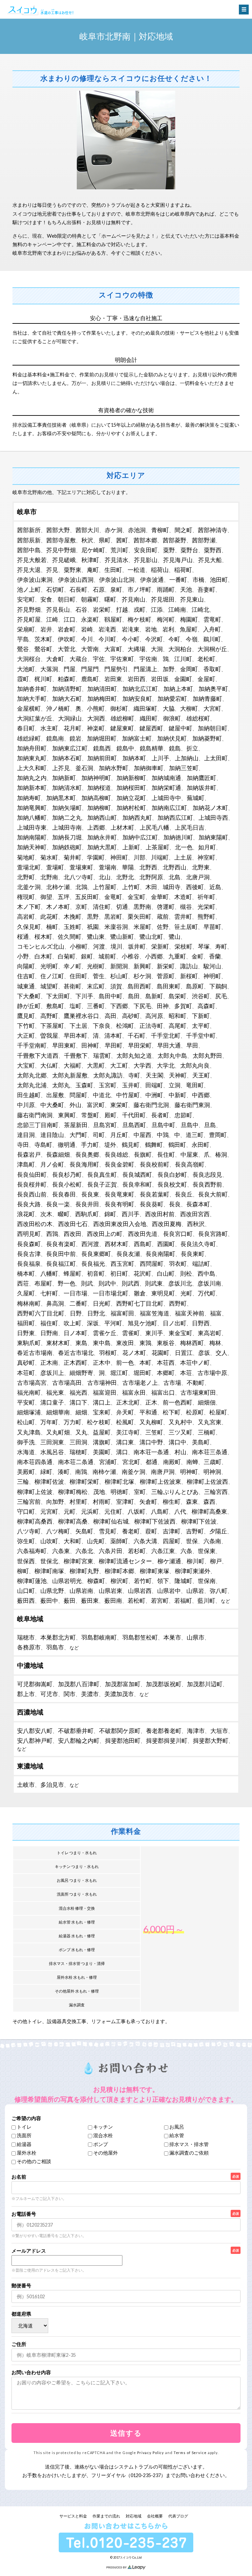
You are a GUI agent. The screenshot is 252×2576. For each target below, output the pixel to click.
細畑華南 (58, 1412)
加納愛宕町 (172, 698)
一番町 (178, 579)
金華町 (160, 897)
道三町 (195, 1135)
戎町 (139, 609)
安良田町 (146, 550)
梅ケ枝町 (139, 619)
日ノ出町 (175, 1323)
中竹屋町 (128, 1095)
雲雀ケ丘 (105, 1333)
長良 (175, 1204)
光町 (186, 1293)
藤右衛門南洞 (35, 1115)
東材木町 (58, 1343)
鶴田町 (177, 1145)
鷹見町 (26, 1016)
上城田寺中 (166, 798)
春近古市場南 (35, 1353)
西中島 (206, 1273)
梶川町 (43, 679)
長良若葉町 (155, 1194)
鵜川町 (212, 639)
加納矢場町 (67, 808)
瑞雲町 (102, 1055)
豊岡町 (218, 1135)
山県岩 (195, 1591)
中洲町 (154, 1095)
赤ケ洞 (114, 530)
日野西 (201, 1323)
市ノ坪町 (139, 589)
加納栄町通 (166, 788)
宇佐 (99, 659)
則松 (186, 1273)
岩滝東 (131, 629)
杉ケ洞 (142, 976)
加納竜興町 (32, 808)
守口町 (26, 1511)
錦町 (110, 1214)
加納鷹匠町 (201, 778)
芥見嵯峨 (64, 560)
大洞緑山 (70, 718)
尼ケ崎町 (93, 550)
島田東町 (169, 986)
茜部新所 (29, 530)
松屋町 (218, 1412)
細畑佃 (207, 1402)
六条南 (212, 1541)
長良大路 (29, 1204)
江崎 (52, 619)
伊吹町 (67, 639)
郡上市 (26, 1694)
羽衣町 (178, 1264)
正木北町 (128, 1402)
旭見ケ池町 (142, 1323)
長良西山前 (32, 1194)
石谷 (81, 609)
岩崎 (87, 629)
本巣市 (172, 1637)
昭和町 (178, 1016)
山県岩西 (140, 1591)
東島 (81, 1343)
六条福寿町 (32, 1551)
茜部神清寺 (213, 530)
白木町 (43, 956)
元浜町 (90, 1511)
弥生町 (26, 1541)
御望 (46, 897)
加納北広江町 (140, 689)
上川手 (160, 758)
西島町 (143, 1244)
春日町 (26, 728)
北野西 (148, 867)
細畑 (81, 1412)
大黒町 (96, 1065)
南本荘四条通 (35, 1462)
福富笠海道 (155, 1313)
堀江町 (119, 1373)
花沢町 (142, 1273)
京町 (81, 907)
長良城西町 (137, 1174)
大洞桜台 (29, 659)
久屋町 (26, 1293)
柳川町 (196, 1561)
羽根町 (108, 1353)
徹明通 (67, 1145)
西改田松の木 (35, 1224)
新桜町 (189, 976)
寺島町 (43, 1145)
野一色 (67, 1283)
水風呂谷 (52, 1452)
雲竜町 (212, 619)
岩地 (151, 629)
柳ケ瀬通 (169, 1561)
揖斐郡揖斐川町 (167, 1740)
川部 (139, 857)
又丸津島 (29, 1432)
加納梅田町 (102, 698)
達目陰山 (52, 1135)
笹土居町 (186, 927)
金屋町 (206, 679)
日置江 (184, 1353)
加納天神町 (32, 847)
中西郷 (201, 1095)
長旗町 (143, 1154)
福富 (216, 1313)
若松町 (136, 1600)
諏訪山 (189, 966)
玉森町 (84, 1085)
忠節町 (183, 1115)
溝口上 (102, 1402)
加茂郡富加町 (123, 1684)
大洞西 (96, 718)
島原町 (195, 986)
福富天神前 (190, 1313)
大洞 (157, 649)
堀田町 (142, 1373)
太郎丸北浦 (32, 1085)
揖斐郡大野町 (211, 1740)
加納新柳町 (131, 778)
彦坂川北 (180, 1283)
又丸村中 (180, 1422)
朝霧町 (90, 599)
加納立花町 (131, 798)
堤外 (110, 1145)
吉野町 (195, 1531)
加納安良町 (137, 698)
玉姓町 (73, 927)
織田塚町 (145, 708)
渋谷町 (201, 996)
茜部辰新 (29, 540)
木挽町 (73, 916)
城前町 (107, 956)
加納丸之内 (32, 778)
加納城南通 (166, 778)
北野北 (125, 877)
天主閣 (155, 1075)
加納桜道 (99, 788)
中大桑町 (52, 1105)
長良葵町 (152, 1204)
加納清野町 (67, 689)
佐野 (163, 927)
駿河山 (212, 966)
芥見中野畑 (61, 550)
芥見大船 (210, 560)
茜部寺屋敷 (61, 540)
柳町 (23, 1571)
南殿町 (172, 1462)
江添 (157, 609)
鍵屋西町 (151, 728)
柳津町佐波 (49, 1481)
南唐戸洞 (163, 1472)
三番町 (96, 1006)
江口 (70, 619)
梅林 (215, 1343)
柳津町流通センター (125, 1561)
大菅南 (90, 649)
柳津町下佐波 (199, 1521)
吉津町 (172, 1531)
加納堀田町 (102, 738)
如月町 (207, 847)
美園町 (102, 1452)
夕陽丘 (218, 1531)
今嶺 (192, 639)
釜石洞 (84, 768)
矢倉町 (148, 1501)
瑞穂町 (78, 1452)
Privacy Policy (151, 2453)
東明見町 (163, 1293)
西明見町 (29, 1234)
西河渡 (90, 1244)
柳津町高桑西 (35, 1521)
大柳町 (189, 708)
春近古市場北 (76, 1353)
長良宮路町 (213, 1234)
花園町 (160, 1353)
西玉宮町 (122, 1264)
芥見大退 (29, 570)
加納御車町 (149, 768)
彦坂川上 (52, 1373)
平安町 (26, 1402)
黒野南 (142, 907)
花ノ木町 (134, 1353)
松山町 (26, 1422)
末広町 (96, 986)
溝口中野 (151, 1442)
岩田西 (136, 679)
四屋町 (172, 1541)
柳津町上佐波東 (160, 1481)
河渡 (99, 946)
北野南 (49, 877)
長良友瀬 (128, 1254)
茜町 (122, 540)
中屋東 (189, 1154)
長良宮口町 (178, 1234)
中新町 (178, 1095)
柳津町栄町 (84, 1481)
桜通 (23, 936)
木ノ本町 (58, 907)
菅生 (99, 976)
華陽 (128, 867)
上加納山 (187, 758)
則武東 (154, 1283)
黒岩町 (113, 916)
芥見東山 (192, 599)
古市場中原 (212, 1373)
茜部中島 (29, 550)
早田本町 (75, 1035)
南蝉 (192, 1462)
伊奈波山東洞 (35, 579)
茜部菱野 (175, 540)
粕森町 (67, 679)
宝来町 (102, 1412)
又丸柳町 (151, 1422)
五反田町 (87, 897)
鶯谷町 (43, 649)
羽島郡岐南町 (99, 1637)
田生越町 (29, 1095)
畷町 (64, 1214)
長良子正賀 (102, 1184)
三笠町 (154, 1432)
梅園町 (189, 619)
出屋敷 (55, 1095)
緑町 (46, 1472)
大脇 (169, 708)
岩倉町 (67, 629)
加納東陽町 (213, 837)
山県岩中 (169, 1591)
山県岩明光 (67, 1581)
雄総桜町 (198, 718)
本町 (145, 1362)
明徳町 (119, 1492)
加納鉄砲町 (67, 847)
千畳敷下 (76, 1055)
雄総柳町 (122, 718)
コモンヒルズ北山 (41, 946)
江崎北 (200, 609)
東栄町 (119, 1105)
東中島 (102, 1343)
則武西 (131, 1283)
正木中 (102, 1362)
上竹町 (131, 887)
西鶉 (52, 1234)
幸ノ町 (73, 966)
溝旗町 (102, 1442)
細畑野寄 (81, 1373)
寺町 (134, 1075)
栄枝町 (183, 946)
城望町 (49, 986)
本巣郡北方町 (58, 1637)
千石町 (136, 1035)
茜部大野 (58, 530)
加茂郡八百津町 (79, 1684)
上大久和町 (32, 768)
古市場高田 (67, 1383)
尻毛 (221, 996)
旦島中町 (163, 1125)
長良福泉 (29, 1264)
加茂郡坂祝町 (164, 1684)
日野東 (26, 1333)
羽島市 (55, 1647)
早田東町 (64, 1045)
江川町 (183, 659)
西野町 (178, 1303)
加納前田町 (102, 758)
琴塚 (204, 946)
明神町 (189, 1472)
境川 (116, 946)
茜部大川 (87, 530)
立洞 (175, 1085)
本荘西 (166, 1362)
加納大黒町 (102, 847)
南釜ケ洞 (134, 1472)
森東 (192, 1501)
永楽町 (90, 619)
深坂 (93, 1323)
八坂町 (136, 1511)
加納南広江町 (169, 808)
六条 (186, 1551)
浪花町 (26, 1214)
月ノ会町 (52, 1164)
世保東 (207, 1551)
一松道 (136, 570)
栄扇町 (26, 629)
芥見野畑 (29, 609)
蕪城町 (196, 798)
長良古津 (29, 1254)
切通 (122, 907)
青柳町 (160, 530)
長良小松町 (67, 1184)
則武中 (107, 1283)
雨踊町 (166, 589)
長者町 (160, 1115)
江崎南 (177, 609)
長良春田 (64, 1194)
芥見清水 (116, 560)
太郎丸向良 (195, 1065)
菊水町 (49, 857)
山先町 (96, 1541)
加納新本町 (32, 788)
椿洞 (221, 1154)
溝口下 (78, 1402)
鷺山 (175, 936)
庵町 (93, 570)
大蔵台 (78, 659)
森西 (209, 1501)
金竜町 (113, 897)
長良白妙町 (172, 1174)
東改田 (125, 1343)
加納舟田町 (32, 748)
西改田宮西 (195, 1214)
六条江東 (163, 1551)
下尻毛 (142, 1006)
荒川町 (119, 550)
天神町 (178, 1075)
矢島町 (84, 1531)
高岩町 (26, 916)
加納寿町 (29, 798)
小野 (23, 956)
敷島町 (55, 1006)
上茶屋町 (157, 847)
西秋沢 (196, 1224)
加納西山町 (102, 817)
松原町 (195, 1412)
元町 (70, 1511)
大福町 (73, 1065)
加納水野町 (114, 768)
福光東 (55, 1392)
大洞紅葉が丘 (35, 718)
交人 (221, 1353)
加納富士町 (137, 738)
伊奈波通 (152, 579)
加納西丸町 (137, 817)
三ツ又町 (180, 1432)
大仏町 (49, 1065)
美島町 (201, 1442)
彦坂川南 (209, 1283)
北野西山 (175, 867)
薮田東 (90, 1600)
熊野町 (206, 916)
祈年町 (206, 897)
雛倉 (140, 1293)
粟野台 (189, 550)
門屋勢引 (116, 669)
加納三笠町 (184, 768)
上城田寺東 (32, 827)
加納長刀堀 (67, 837)
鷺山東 (96, 936)
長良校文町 (172, 1184)
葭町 (151, 1531)
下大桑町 (29, 996)
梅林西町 (192, 1343)
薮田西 (26, 1600)
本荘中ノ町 (195, 1362)
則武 (87, 1283)
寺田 (23, 1145)
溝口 (122, 1452)
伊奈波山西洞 (76, 579)
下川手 (84, 996)
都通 (152, 1462)
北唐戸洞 (198, 877)
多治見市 (52, 1784)
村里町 (78, 1501)
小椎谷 (131, 956)
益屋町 (102, 1432)
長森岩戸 (29, 1154)
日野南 (49, 1333)
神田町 (119, 857)
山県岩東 (111, 1591)
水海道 (26, 1452)
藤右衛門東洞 (192, 1105)
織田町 (149, 718)
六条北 (84, 1551)
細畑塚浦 (29, 1412)
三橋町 (207, 1432)
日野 (76, 1313)
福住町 (49, 1323)
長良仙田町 (32, 1174)
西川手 (131, 1214)
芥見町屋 (29, 619)
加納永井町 (102, 837)
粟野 (169, 550)
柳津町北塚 (119, 1481)
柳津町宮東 (78, 1561)
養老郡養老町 (164, 1731)
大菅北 (67, 649)
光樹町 (96, 966)
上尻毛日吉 (190, 827)
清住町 (102, 907)
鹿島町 (90, 679)
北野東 (201, 867)
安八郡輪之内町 (79, 1740)
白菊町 (67, 956)
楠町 (52, 927)
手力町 (90, 1145)
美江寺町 (128, 1432)
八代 (180, 1511)
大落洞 (49, 669)
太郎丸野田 (207, 1055)
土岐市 (26, 1784)
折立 (192, 748)
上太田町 (216, 758)
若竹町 (143, 1581)
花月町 (73, 728)
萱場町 (55, 867)
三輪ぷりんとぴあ (175, 1492)
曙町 (110, 599)
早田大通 (169, 1045)
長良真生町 (102, 1174)
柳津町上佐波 (35, 1492)
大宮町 (212, 708)
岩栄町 (102, 609)
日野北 (96, 1313)
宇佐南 (148, 659)
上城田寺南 (67, 827)
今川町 (107, 639)
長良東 (90, 1194)
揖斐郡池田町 (123, 1740)
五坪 (64, 897)
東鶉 (145, 1343)
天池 (186, 589)
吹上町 (73, 1323)
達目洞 (26, 1135)
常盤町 (90, 1115)
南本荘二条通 (76, 1462)
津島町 (26, 1164)
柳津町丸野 (84, 1571)
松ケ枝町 (99, 1422)
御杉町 (119, 708)
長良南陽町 (160, 1254)
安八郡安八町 (35, 1731)
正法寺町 (151, 1026)
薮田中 (49, 1600)
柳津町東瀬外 (193, 1571)
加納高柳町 (96, 798)
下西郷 (119, 1006)
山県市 (196, 1637)
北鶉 (81, 887)
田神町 (90, 1045)
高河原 (154, 1016)
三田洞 (78, 1442)
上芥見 (61, 768)
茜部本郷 (145, 540)
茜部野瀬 (204, 540)
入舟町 (212, 629)
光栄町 (206, 907)
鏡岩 (75, 738)
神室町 (206, 857)
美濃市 (90, 1694)
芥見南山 (134, 599)
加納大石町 (67, 698)
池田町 (219, 579)
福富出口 (163, 1392)
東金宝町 (180, 1333)
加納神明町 (96, 778)
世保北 (49, 1561)
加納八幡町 (32, 817)
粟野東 (73, 570)
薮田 (70, 1600)
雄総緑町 (29, 738)
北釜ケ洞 (29, 887)
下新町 (201, 1016)
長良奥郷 (87, 1154)
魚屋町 (189, 629)
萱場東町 (81, 867)
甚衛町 (73, 986)
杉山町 (119, 976)
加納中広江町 (140, 837)
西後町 (195, 887)
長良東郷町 (96, 1254)
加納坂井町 (201, 788)
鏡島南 (55, 738)
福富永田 (134, 1392)
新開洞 (119, 966)
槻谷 (186, 907)
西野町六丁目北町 (41, 1313)
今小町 (131, 639)
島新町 (154, 996)
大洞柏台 (180, 649)
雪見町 (108, 1531)
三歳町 (213, 1462)
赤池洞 (137, 530)
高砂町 (131, 1016)
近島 (215, 887)
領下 (163, 1581)
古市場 (172, 1383)
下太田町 (58, 996)
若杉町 (137, 1551)
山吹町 (49, 1541)
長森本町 (198, 1204)
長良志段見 (207, 1174)
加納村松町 (131, 808)
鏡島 (175, 748)
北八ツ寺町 (78, 877)
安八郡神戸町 (35, 1740)
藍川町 (206, 1600)
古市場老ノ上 (140, 1383)
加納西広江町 (175, 817)
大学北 (166, 1065)
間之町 (183, 530)
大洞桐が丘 (212, 649)
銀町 (87, 956)
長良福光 (93, 1264)
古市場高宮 (32, 1383)
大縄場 (136, 649)
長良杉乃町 (67, 1174)
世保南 (207, 1581)
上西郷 (96, 827)
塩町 (75, 1006)
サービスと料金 (73, 2516)
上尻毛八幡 (155, 827)
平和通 (148, 1412)
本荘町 (26, 1373)
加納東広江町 (70, 748)
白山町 (166, 1273)
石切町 (55, 589)
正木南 (49, 1362)
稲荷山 (160, 570)
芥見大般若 (32, 560)
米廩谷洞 (116, 927)
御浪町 (172, 718)
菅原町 (166, 976)
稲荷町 (183, 570)
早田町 (114, 1045)
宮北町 (131, 1462)
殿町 (111, 1115)
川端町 (160, 857)
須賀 (116, 986)
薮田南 (113, 1600)
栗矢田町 (139, 916)
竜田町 (195, 1085)
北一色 (184, 847)
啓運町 (166, 907)
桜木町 (43, 936)
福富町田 (122, 1313)
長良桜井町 (32, 1184)
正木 (151, 1402)
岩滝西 (107, 629)
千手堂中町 (201, 1035)
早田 (192, 1045)
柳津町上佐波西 (207, 1481)
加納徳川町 (178, 837)
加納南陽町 (32, 837)
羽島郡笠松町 (140, 1637)
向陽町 (26, 966)
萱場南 (108, 867)
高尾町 (178, 1026)
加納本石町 (67, 758)
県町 (105, 540)
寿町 (221, 946)
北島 (175, 877)
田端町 (154, 1085)
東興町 (67, 1115)
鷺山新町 (122, 936)
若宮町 (160, 1600)
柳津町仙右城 (111, 1521)
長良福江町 (61, 1264)
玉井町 (131, 1085)
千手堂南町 (32, 1045)
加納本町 (134, 758)
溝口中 (178, 1442)
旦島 (210, 1125)
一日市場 (75, 1293)
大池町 (26, 669)
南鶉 (81, 1472)
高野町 (49, 1016)
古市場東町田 (198, 1392)
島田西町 (139, 986)
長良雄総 (116, 1154)
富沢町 (96, 1105)
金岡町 (189, 669)
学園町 (96, 857)
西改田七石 (73, 1224)
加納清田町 (102, 689)
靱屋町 (113, 619)
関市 (70, 1694)
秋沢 (87, 540)
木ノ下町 (29, 907)
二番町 (78, 1303)
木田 (151, 887)
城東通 (26, 986)
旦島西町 (134, 1125)
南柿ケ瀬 (104, 1472)
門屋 (70, 669)
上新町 (131, 847)
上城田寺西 (213, 817)
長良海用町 (84, 1164)
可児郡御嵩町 (35, 1684)
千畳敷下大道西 (38, 1055)
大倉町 (55, 659)
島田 (134, 996)
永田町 (200, 1145)
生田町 (113, 570)
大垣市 (219, 1731)
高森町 (206, 1006)
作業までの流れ (106, 2516)
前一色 (125, 1362)
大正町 (26, 1035)
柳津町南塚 (49, 1571)
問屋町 (78, 1095)
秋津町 (90, 560)
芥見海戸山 (178, 560)
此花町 (49, 916)
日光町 (102, 1303)
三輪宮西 (216, 1492)
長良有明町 (119, 1204)
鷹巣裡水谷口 (81, 1016)
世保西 (26, 1561)
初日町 (119, 1273)
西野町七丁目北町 (140, 1303)
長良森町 (29, 1244)
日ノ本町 (75, 1333)
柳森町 (96, 1581)
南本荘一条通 (151, 1452)
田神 (163, 1006)
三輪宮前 (29, 1501)
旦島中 (190, 1125)
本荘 (186, 1373)
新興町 (142, 966)
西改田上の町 (105, 1234)
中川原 (26, 1105)
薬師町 (119, 1541)
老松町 (206, 659)
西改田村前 (160, 1214)
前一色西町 (178, 1402)
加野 (169, 669)
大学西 (142, 1065)
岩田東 (113, 679)
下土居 (78, 1026)
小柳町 (79, 946)
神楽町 (96, 728)
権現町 (26, 897)
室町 (140, 1492)
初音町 (96, 1273)
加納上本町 (178, 689)
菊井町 (73, 857)
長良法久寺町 (198, 1244)
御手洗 (26, 1442)
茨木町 (43, 639)
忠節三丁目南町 (38, 1125)
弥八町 (219, 1591)
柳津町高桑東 (209, 1511)
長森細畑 (58, 1154)
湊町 (64, 1472)
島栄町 (178, 996)
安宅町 (26, 599)
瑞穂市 (26, 1637)
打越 (122, 609)
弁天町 (125, 1412)
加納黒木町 (61, 798)
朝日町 (67, 599)
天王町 (201, 1075)
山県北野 (52, 1591)
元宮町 (49, 1511)
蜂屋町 (73, 1273)
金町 (198, 956)
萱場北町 (29, 867)
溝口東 (125, 1442)
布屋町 (43, 1283)
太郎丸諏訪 (108, 1075)
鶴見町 (131, 1145)
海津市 (196, 1731)
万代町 (207, 1293)
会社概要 (155, 2516)
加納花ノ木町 (210, 808)
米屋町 (142, 927)
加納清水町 (67, 788)
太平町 (201, 1026)
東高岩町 (210, 1333)
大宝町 (26, 1065)
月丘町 (119, 1135)
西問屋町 (152, 1264)
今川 (87, 639)
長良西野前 (207, 1184)
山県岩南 (81, 1591)
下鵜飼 (218, 986)
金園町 (183, 679)
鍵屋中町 (180, 728)
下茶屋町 (52, 1026)
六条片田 (111, 1551)
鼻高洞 (55, 1303)
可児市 (49, 1694)
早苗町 (212, 927)
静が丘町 (29, 1006)
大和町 (73, 1541)
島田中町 (111, 996)
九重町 (177, 956)
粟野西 (213, 550)
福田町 (26, 1323)
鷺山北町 (151, 936)
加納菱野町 (207, 738)
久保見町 (29, 927)
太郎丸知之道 (134, 1055)
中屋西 (142, 1135)
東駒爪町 (29, 1343)
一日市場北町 (111, 1293)
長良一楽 (58, 1204)
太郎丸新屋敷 (70, 1075)
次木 (46, 1214)
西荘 (23, 1283)
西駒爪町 (87, 1214)
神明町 (212, 976)
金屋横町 (29, 708)
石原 (99, 589)
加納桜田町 (131, 788)
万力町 (73, 1422)
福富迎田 (105, 1392)
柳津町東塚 (155, 1571)
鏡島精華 (152, 748)
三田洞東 (52, 1442)
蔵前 (163, 916)
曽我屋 (49, 1035)
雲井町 (183, 916)
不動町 (196, 1383)
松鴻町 (125, 1026)
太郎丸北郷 (32, 1075)
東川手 (154, 1333)
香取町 (212, 669)
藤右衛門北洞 (151, 1105)
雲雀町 (131, 1333)
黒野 (93, 916)
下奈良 (102, 1026)
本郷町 (166, 1373)
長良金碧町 (119, 1164)
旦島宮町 (105, 1125)
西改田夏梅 (167, 1224)
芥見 (52, 570)
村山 (180, 1452)
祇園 (93, 927)
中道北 (102, 1095)
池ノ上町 (29, 589)
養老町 (131, 1531)
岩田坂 (160, 679)
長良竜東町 (119, 1194)
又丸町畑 (58, 1432)
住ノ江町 (52, 976)
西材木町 (116, 1244)
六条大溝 (145, 1541)
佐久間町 (70, 936)
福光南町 (29, 1392)
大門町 (78, 1135)
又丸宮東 (210, 1422)
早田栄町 (140, 1045)
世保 (192, 1541)
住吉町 (26, 976)
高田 (111, 1016)
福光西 (78, 1392)
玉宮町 (108, 1085)
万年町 (49, 1422)
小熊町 (96, 708)
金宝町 (136, 897)
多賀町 (183, 1006)
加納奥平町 (213, 689)
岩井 (46, 629)
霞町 (23, 679)
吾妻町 (206, 589)
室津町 (125, 1501)
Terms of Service (190, 2453)
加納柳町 (99, 808)
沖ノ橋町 (58, 708)
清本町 (113, 1035)
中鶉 (163, 1135)
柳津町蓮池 (32, 1581)
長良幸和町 (137, 1184)
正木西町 (75, 1362)
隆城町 (183, 1581)
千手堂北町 (166, 1035)
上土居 (183, 857)
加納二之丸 (67, 817)
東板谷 (166, 1343)
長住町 (166, 1154)
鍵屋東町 (122, 728)
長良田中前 (61, 1254)
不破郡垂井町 (76, 1731)
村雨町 (102, 1501)
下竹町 (26, 1026)
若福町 (183, 1600)
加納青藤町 (207, 698)
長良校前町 (155, 1164)
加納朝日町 (213, 728)
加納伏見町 (172, 738)
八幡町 (49, 1273)
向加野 (55, 1501)
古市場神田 (102, 1383)
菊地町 (26, 857)
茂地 (99, 1492)
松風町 (125, 1422)
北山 (105, 877)
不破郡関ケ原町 (120, 1731)
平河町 (113, 1323)
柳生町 (172, 1501)
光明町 (49, 966)
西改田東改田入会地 (120, 1224)
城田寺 (172, 887)
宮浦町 (108, 1462)
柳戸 (216, 1561)
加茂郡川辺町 (205, 1684)
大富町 (113, 649)
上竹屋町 (105, 887)
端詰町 (201, 1264)
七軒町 (49, 1293)
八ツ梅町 (58, 1531)
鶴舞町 (154, 1145)
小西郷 (154, 956)
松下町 (172, 1412)
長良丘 (184, 1194)
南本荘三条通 (210, 1452)
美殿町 (26, 1472)
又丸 (81, 1432)
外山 (75, 1105)
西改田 (73, 1234)
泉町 (116, 589)
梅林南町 (29, 1303)
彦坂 (204, 1353)
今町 (174, 639)
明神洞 (212, 1472)
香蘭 (215, 956)
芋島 (23, 639)
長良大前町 (213, 1194)
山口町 (26, 1591)
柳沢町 (119, 1581)
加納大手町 (32, 698)
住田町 (78, 976)
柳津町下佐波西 (155, 1521)
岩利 (168, 629)
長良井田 (87, 1204)
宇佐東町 (122, 659)
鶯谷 (23, 649)
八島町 (160, 1511)
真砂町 (26, 1362)
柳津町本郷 (119, 1571)
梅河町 (166, 619)
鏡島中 (125, 748)
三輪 (23, 1481)
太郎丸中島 (172, 1055)
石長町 (78, 589)
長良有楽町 (61, 1244)
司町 (99, 1135)
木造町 (183, 897)
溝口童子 (52, 1402)
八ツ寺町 (29, 1531)
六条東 (61, 1551)
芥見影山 (146, 560)
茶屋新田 (76, 1125)
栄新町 (160, 946)
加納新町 (64, 778)
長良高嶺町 (190, 1164)
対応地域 (134, 2516)
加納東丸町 (32, 758)
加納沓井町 (32, 689)
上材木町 (122, 827)
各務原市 (29, 1647)
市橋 (199, 579)
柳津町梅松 (73, 1492)
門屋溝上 (145, 669)
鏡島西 (102, 748)
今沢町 (154, 639)
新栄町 (166, 966)
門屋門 (90, 669)
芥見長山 (58, 609)
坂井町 (137, 946)
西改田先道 (143, 1234)
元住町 (113, 1511)
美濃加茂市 (119, 1694)
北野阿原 (151, 877)
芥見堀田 (163, 599)
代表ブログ (178, 2516)
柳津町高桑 (73, 1521)
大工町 (119, 1065)
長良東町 (193, 1254)
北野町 (26, 877)
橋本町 (26, 1273)
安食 (46, 599)
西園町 (166, 1244)
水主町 (49, 728)
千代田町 (134, 1115)
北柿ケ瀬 (58, 887)
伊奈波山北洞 (117, 579)
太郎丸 (61, 1085)
